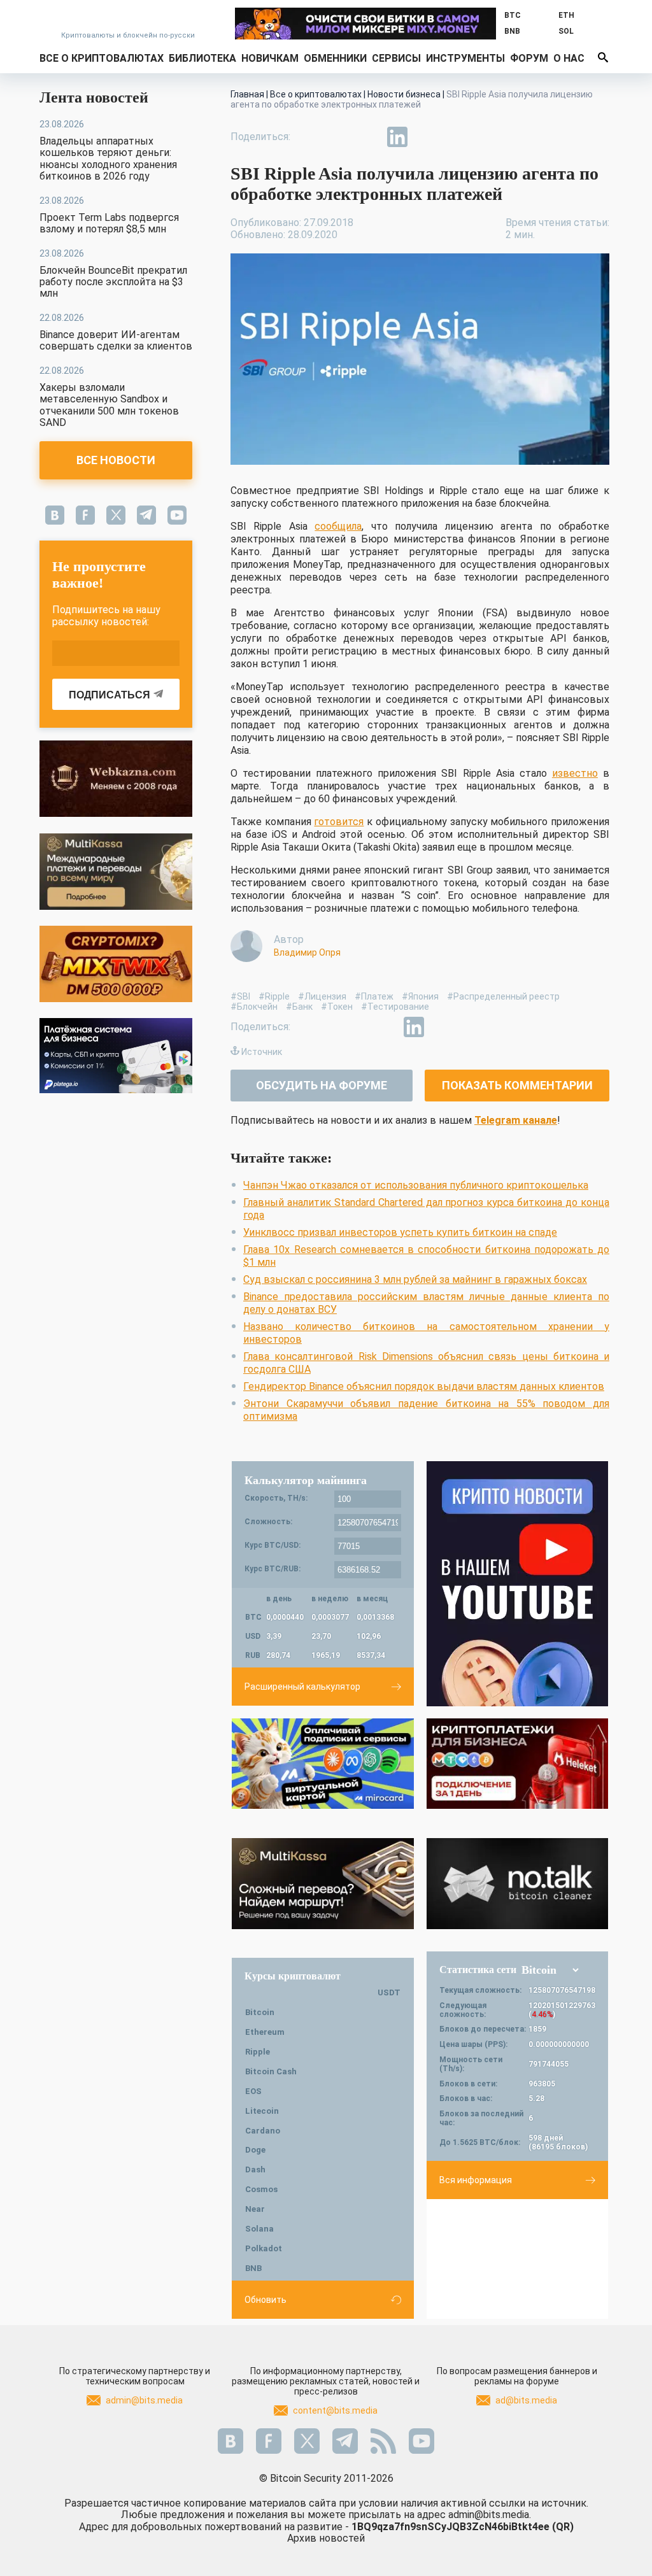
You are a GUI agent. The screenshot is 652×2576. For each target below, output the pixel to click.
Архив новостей (326, 2538)
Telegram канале (516, 1120)
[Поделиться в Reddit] (456, 137)
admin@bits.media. (490, 2515)
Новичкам (270, 58)
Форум (529, 58)
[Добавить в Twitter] (339, 137)
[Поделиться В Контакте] (427, 137)
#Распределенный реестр (503, 996)
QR (563, 2527)
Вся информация (476, 2180)
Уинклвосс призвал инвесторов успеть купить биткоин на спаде (400, 1232)
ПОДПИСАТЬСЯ (110, 695)
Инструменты (465, 58)
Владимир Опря (307, 952)
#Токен (337, 1007)
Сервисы (396, 58)
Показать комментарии (517, 1085)
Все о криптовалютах (102, 58)
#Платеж (374, 996)
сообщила (338, 526)
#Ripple (274, 996)
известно (575, 773)
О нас (569, 58)
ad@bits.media (526, 2400)
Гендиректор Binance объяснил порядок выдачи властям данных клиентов (424, 1386)
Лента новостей (94, 97)
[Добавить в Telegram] (368, 137)
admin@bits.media (144, 2400)
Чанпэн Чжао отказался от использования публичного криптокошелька (416, 1185)
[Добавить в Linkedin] (397, 137)
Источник (262, 1052)
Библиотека (202, 58)
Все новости (116, 460)
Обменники (335, 58)
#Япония (420, 996)
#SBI (240, 996)
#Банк (299, 1007)
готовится (339, 822)
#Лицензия (322, 996)
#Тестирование (395, 1007)
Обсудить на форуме (322, 1085)
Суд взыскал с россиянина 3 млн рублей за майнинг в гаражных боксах (415, 1279)
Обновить (266, 2300)
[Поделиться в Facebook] (309, 137)
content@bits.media (335, 2410)
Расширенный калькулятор (302, 1687)
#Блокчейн (254, 1007)
